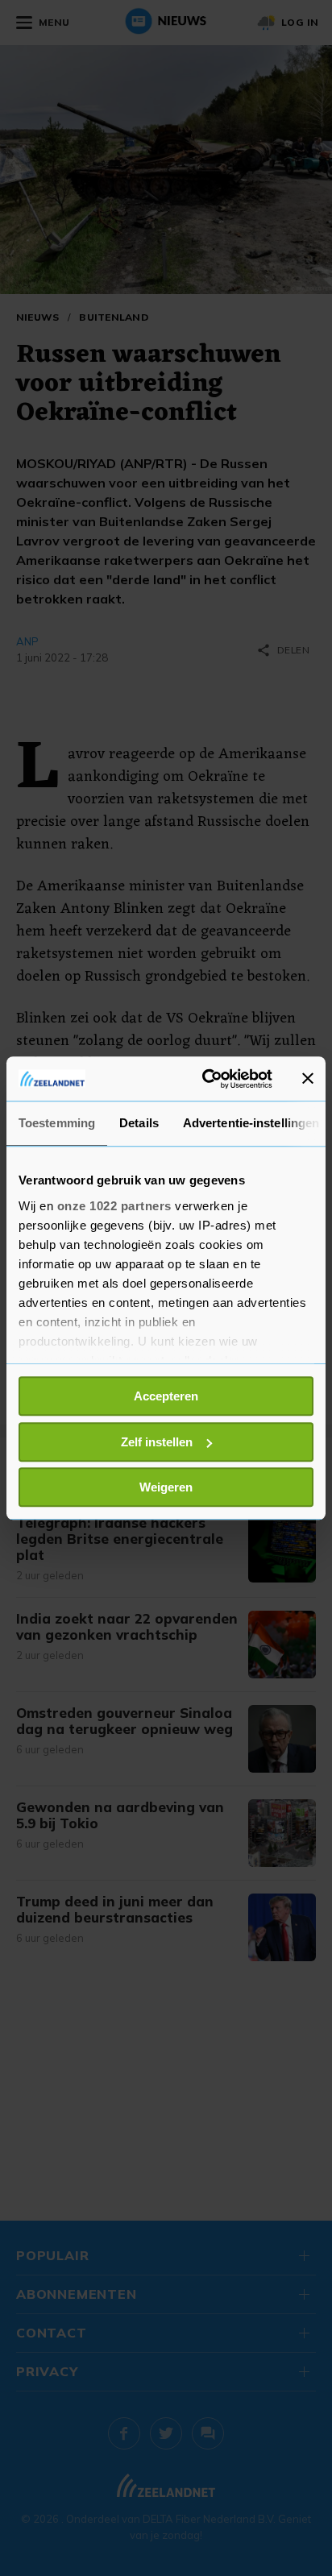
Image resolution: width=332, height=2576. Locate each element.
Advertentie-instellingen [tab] (251, 1123)
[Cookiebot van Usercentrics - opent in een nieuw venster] (205, 1079)
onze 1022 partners (114, 1206)
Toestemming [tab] (57, 1123)
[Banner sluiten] (308, 1079)
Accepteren (166, 1396)
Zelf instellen (157, 1442)
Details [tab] (139, 1123)
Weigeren (166, 1487)
